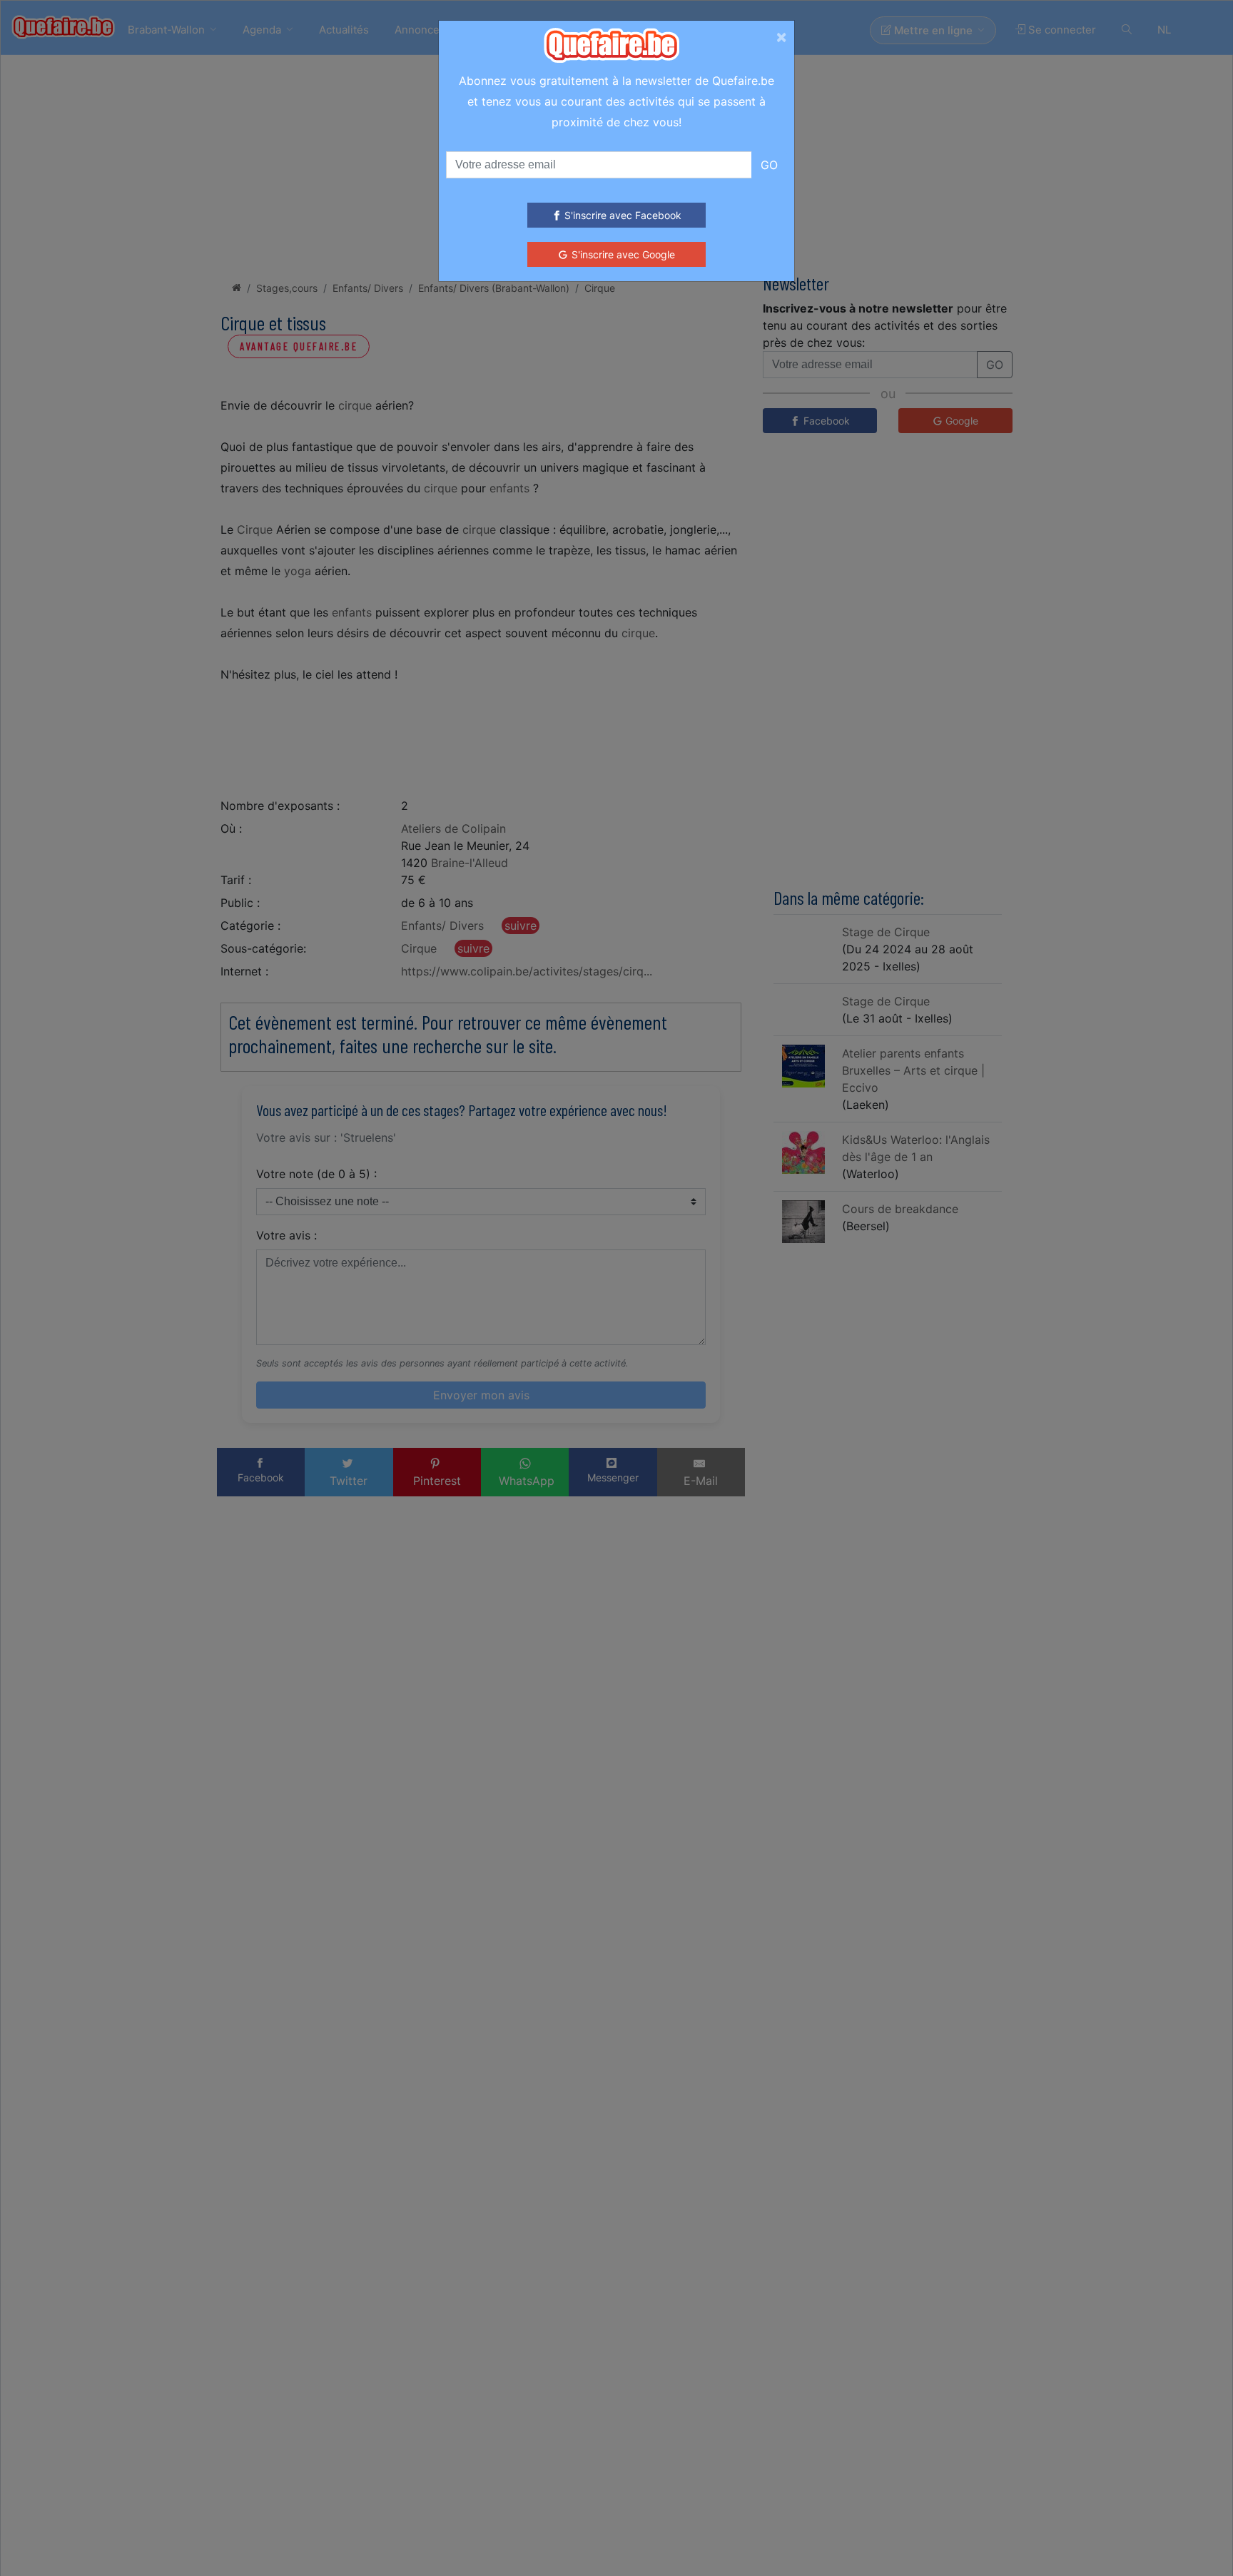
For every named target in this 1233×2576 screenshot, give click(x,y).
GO (769, 165)
